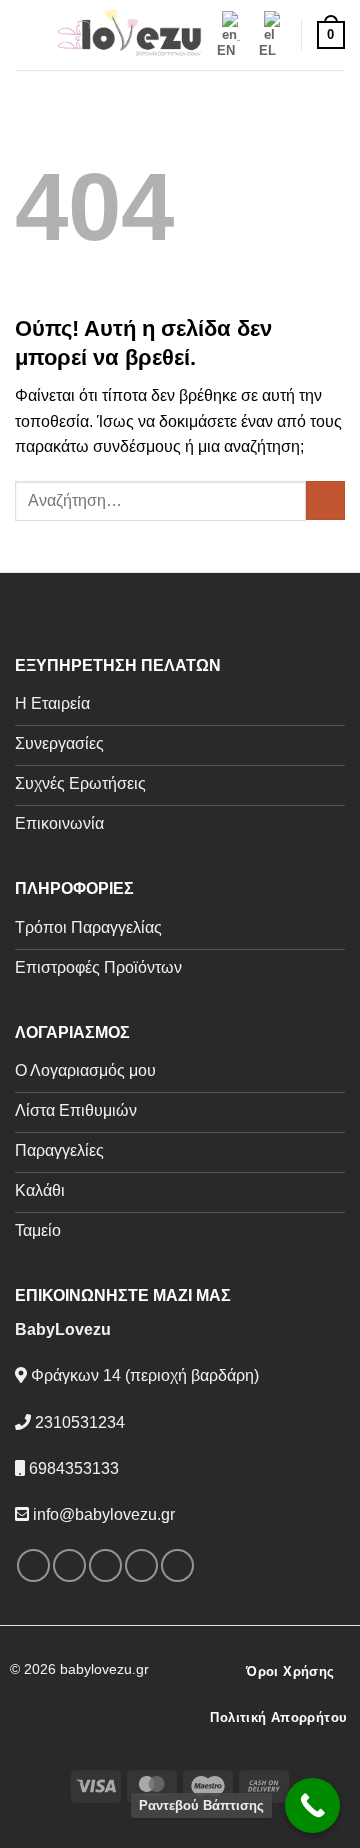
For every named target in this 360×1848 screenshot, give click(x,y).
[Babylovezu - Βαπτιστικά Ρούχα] (128, 34)
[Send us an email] (141, 1565)
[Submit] (325, 500)
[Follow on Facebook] (33, 1565)
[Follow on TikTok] (105, 1565)
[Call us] (177, 1565)
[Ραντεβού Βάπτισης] (312, 1805)
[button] (27, 34)
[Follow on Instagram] (69, 1565)
